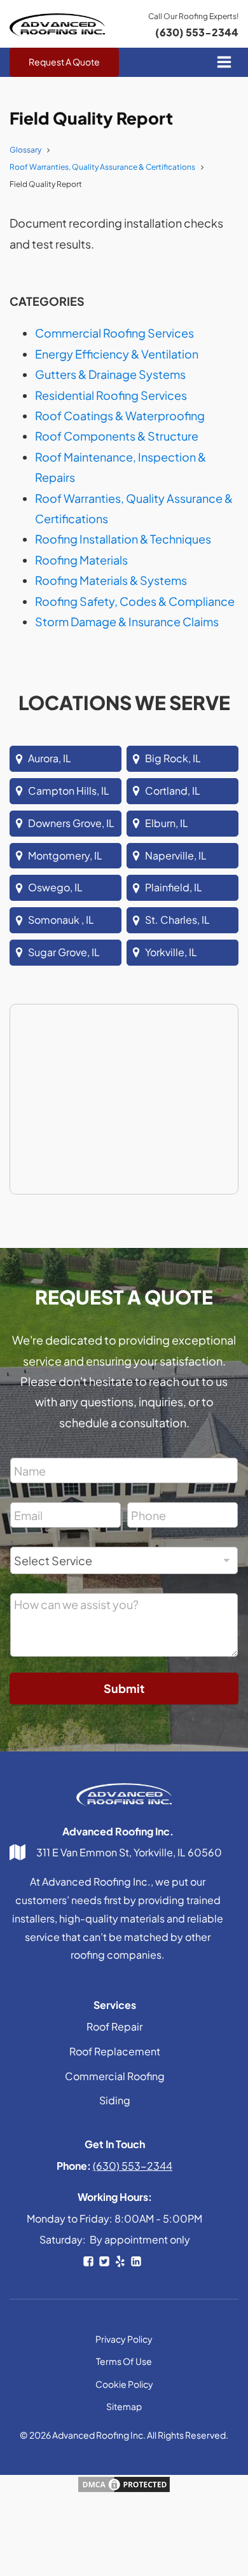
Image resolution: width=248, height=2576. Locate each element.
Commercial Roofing (115, 2076)
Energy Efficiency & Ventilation (117, 354)
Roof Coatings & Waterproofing (120, 415)
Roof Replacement (115, 2051)
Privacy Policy (124, 2339)
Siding (115, 2100)
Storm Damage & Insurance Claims (127, 621)
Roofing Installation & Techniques (123, 539)
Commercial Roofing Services (114, 333)
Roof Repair (114, 2026)
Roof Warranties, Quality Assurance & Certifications (102, 167)
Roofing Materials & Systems (111, 580)
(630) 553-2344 (197, 32)
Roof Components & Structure (117, 436)
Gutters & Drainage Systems (110, 374)
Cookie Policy (124, 2384)
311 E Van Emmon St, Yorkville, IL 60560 (129, 1852)
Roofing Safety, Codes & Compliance (135, 601)
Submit (124, 1688)
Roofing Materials (81, 560)
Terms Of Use (124, 2361)
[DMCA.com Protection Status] (124, 2489)
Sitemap (124, 2406)
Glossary (25, 150)
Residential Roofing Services (111, 395)
